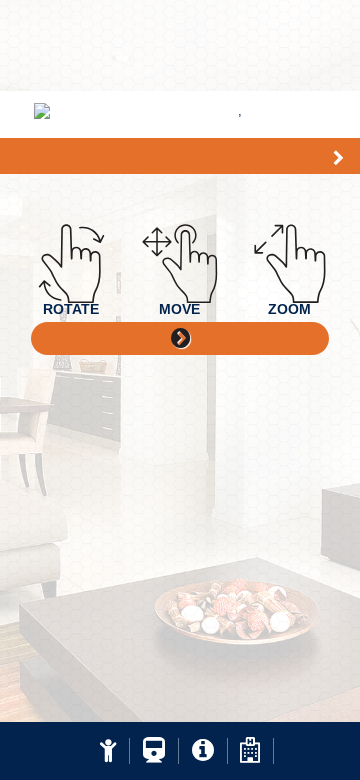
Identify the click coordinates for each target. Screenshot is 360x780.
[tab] (108, 751)
